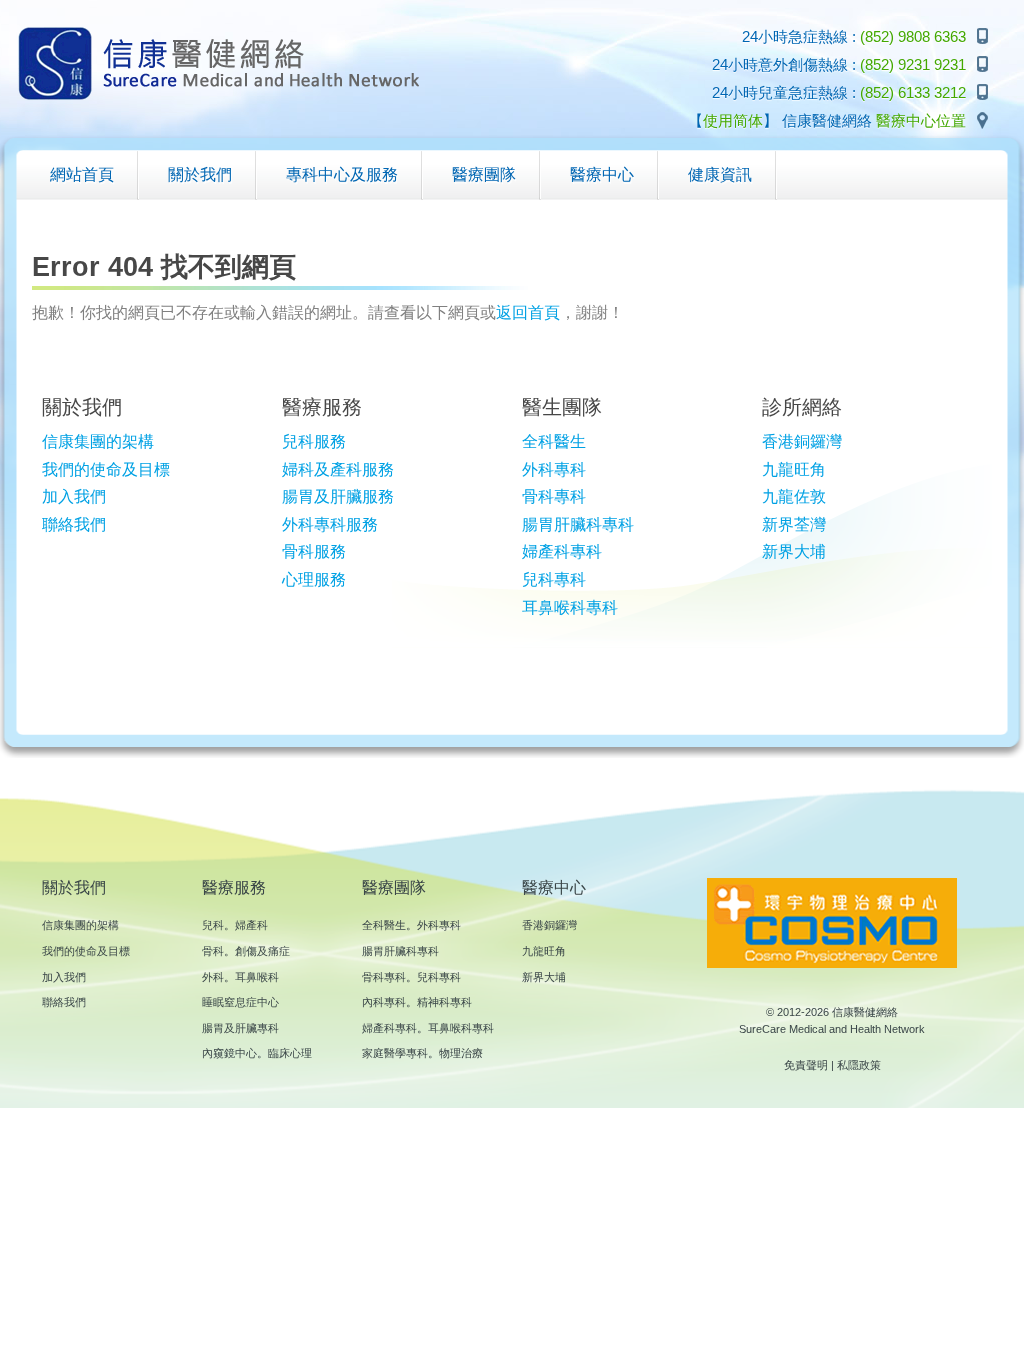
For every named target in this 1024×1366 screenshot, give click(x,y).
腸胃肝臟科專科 (578, 524)
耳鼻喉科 (257, 977)
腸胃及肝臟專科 (240, 1028)
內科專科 (384, 1002)
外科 (213, 977)
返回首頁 (528, 312)
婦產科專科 (562, 551)
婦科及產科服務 (338, 469)
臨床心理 (290, 1053)
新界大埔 (794, 551)
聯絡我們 (74, 524)
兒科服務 (314, 441)
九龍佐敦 (794, 496)
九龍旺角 (794, 469)
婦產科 (251, 925)
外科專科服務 (330, 524)
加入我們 (74, 496)
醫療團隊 (394, 887)
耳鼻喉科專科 (570, 607)
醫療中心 (554, 887)
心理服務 (314, 579)
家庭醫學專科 (395, 1053)
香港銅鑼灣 (802, 441)
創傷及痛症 (262, 951)
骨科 (213, 951)
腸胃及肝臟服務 (338, 496)
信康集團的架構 (98, 441)
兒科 (213, 925)
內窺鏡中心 (229, 1053)
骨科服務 (314, 551)
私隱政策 (859, 1065)
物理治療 (461, 1053)
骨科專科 (554, 496)
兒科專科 (554, 579)
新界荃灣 (794, 524)
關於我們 (74, 887)
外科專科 (554, 469)
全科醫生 (554, 441)
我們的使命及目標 (106, 469)
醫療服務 (234, 887)
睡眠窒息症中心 (240, 1002)
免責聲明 (806, 1065)
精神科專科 (444, 1002)
